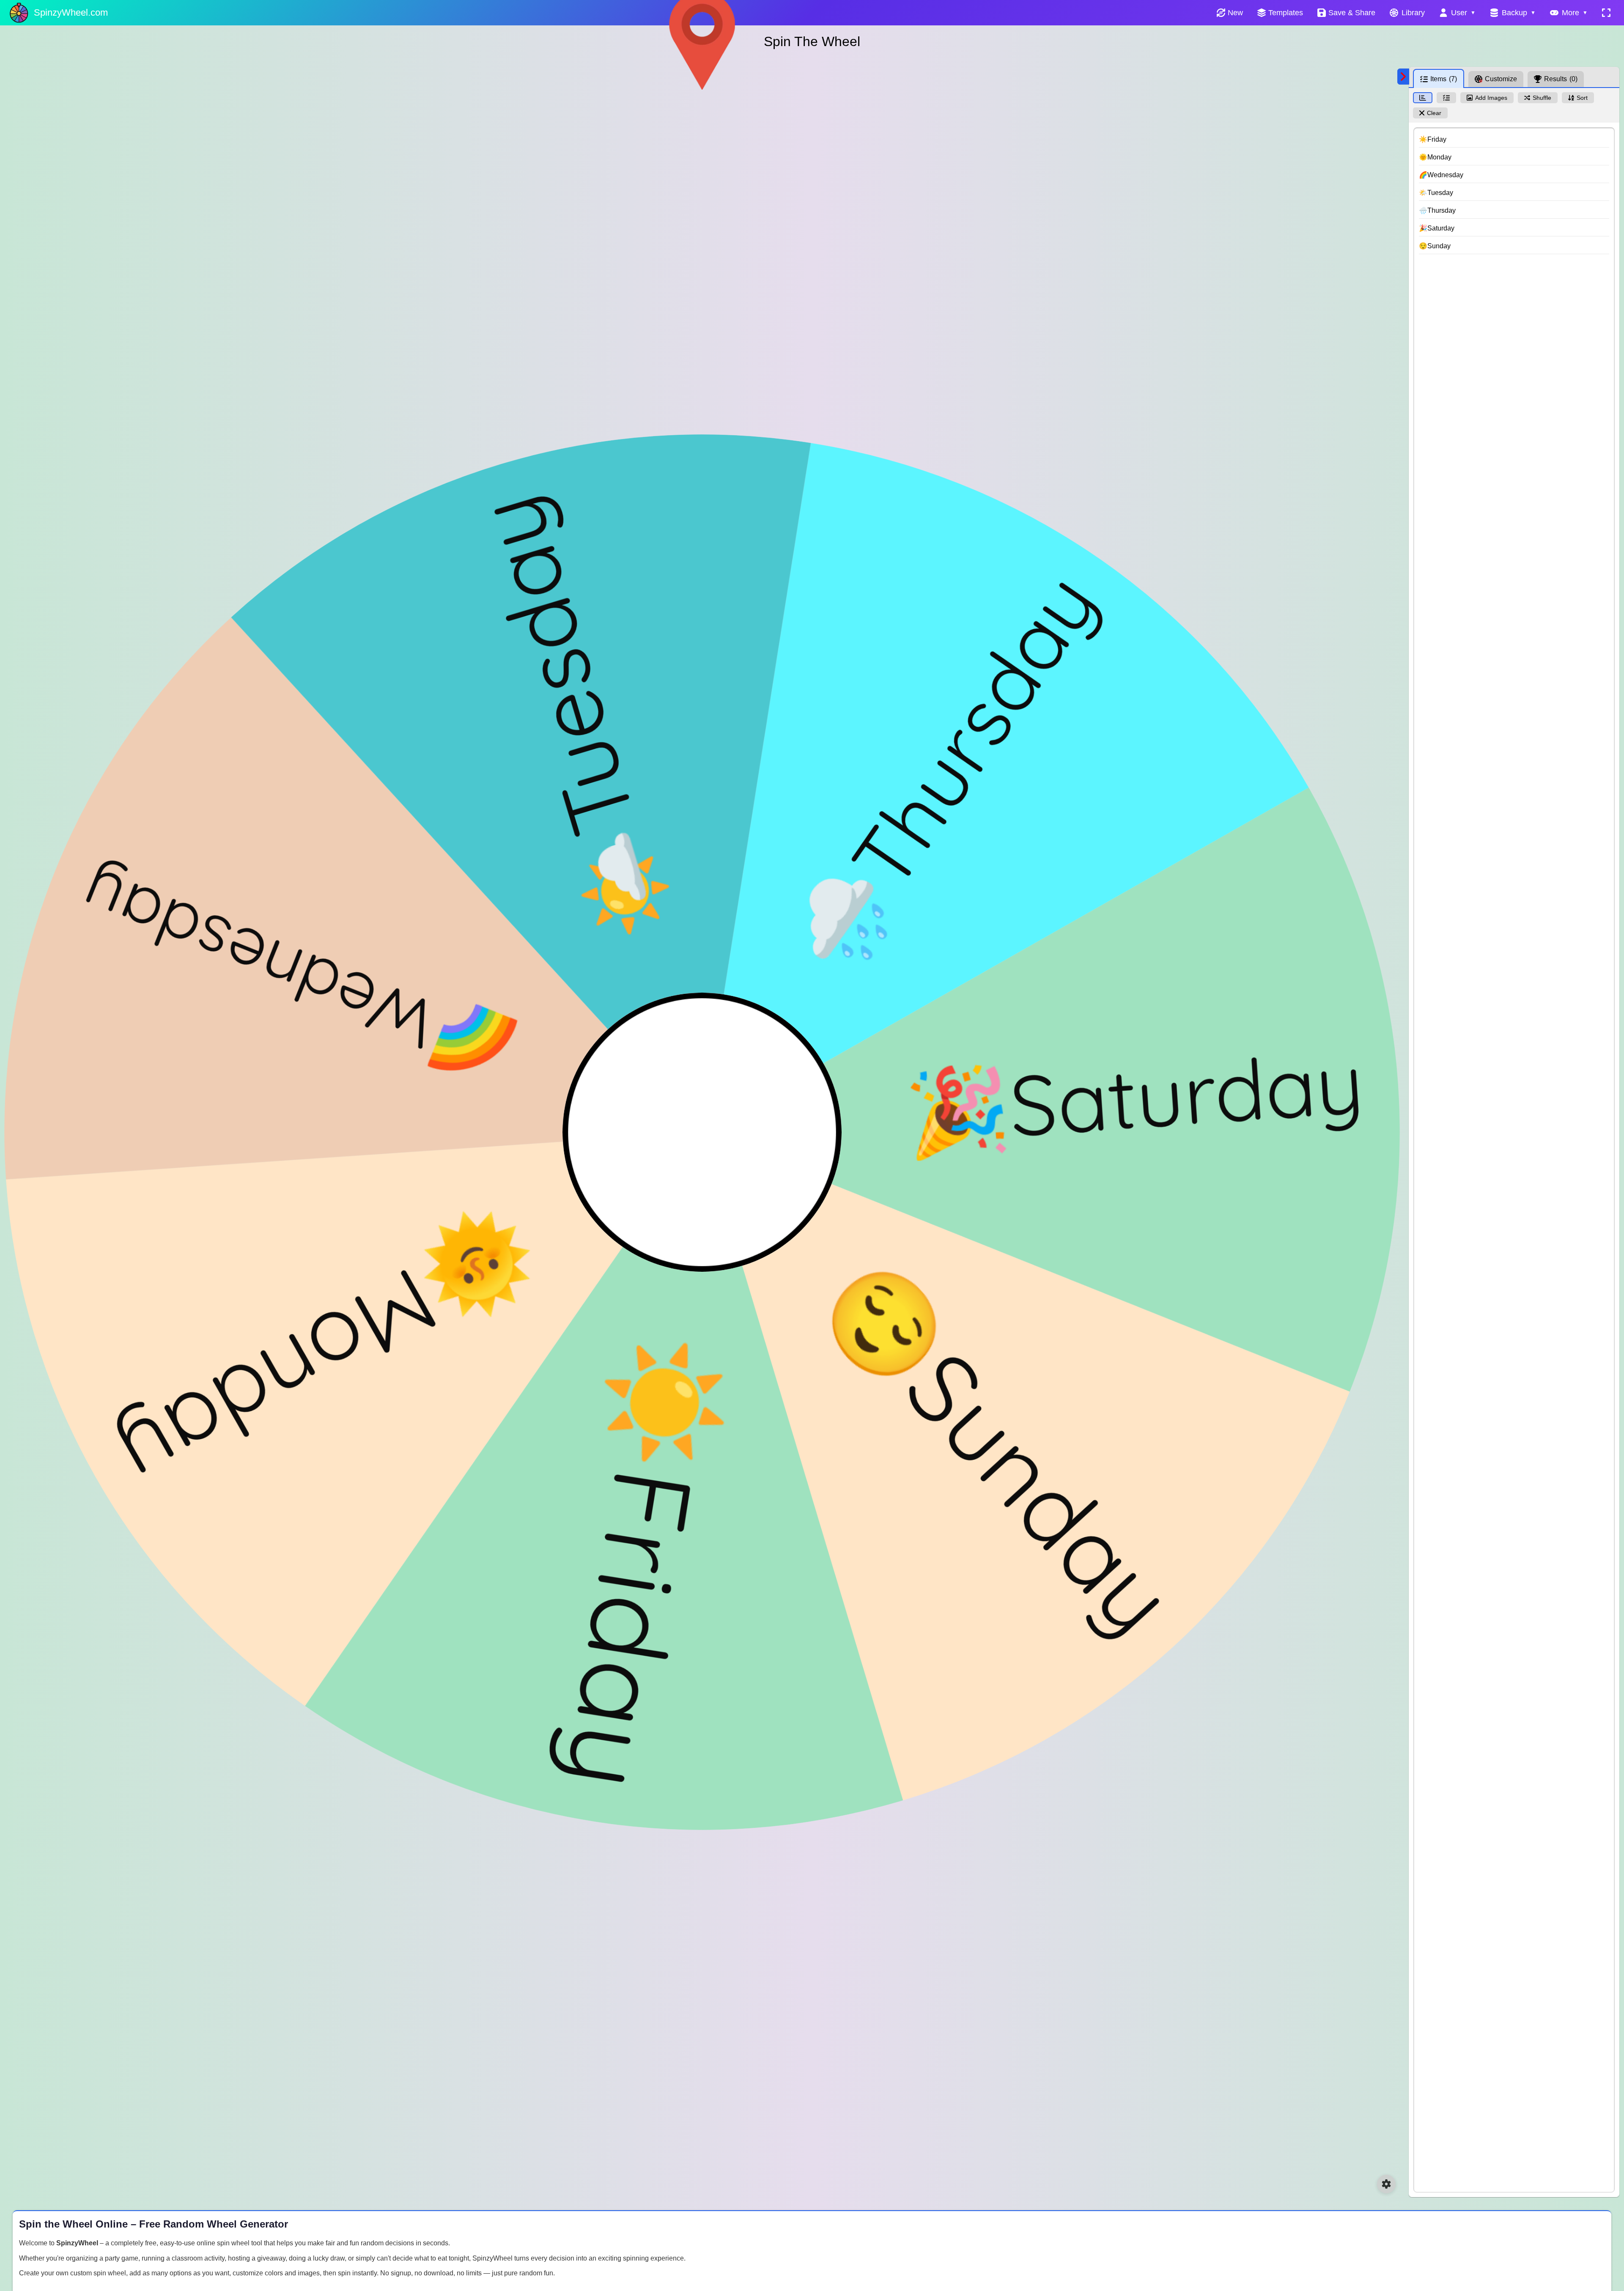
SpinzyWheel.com (71, 12)
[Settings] (1386, 2184)
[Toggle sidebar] (1403, 77)
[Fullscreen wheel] (1606, 13)
